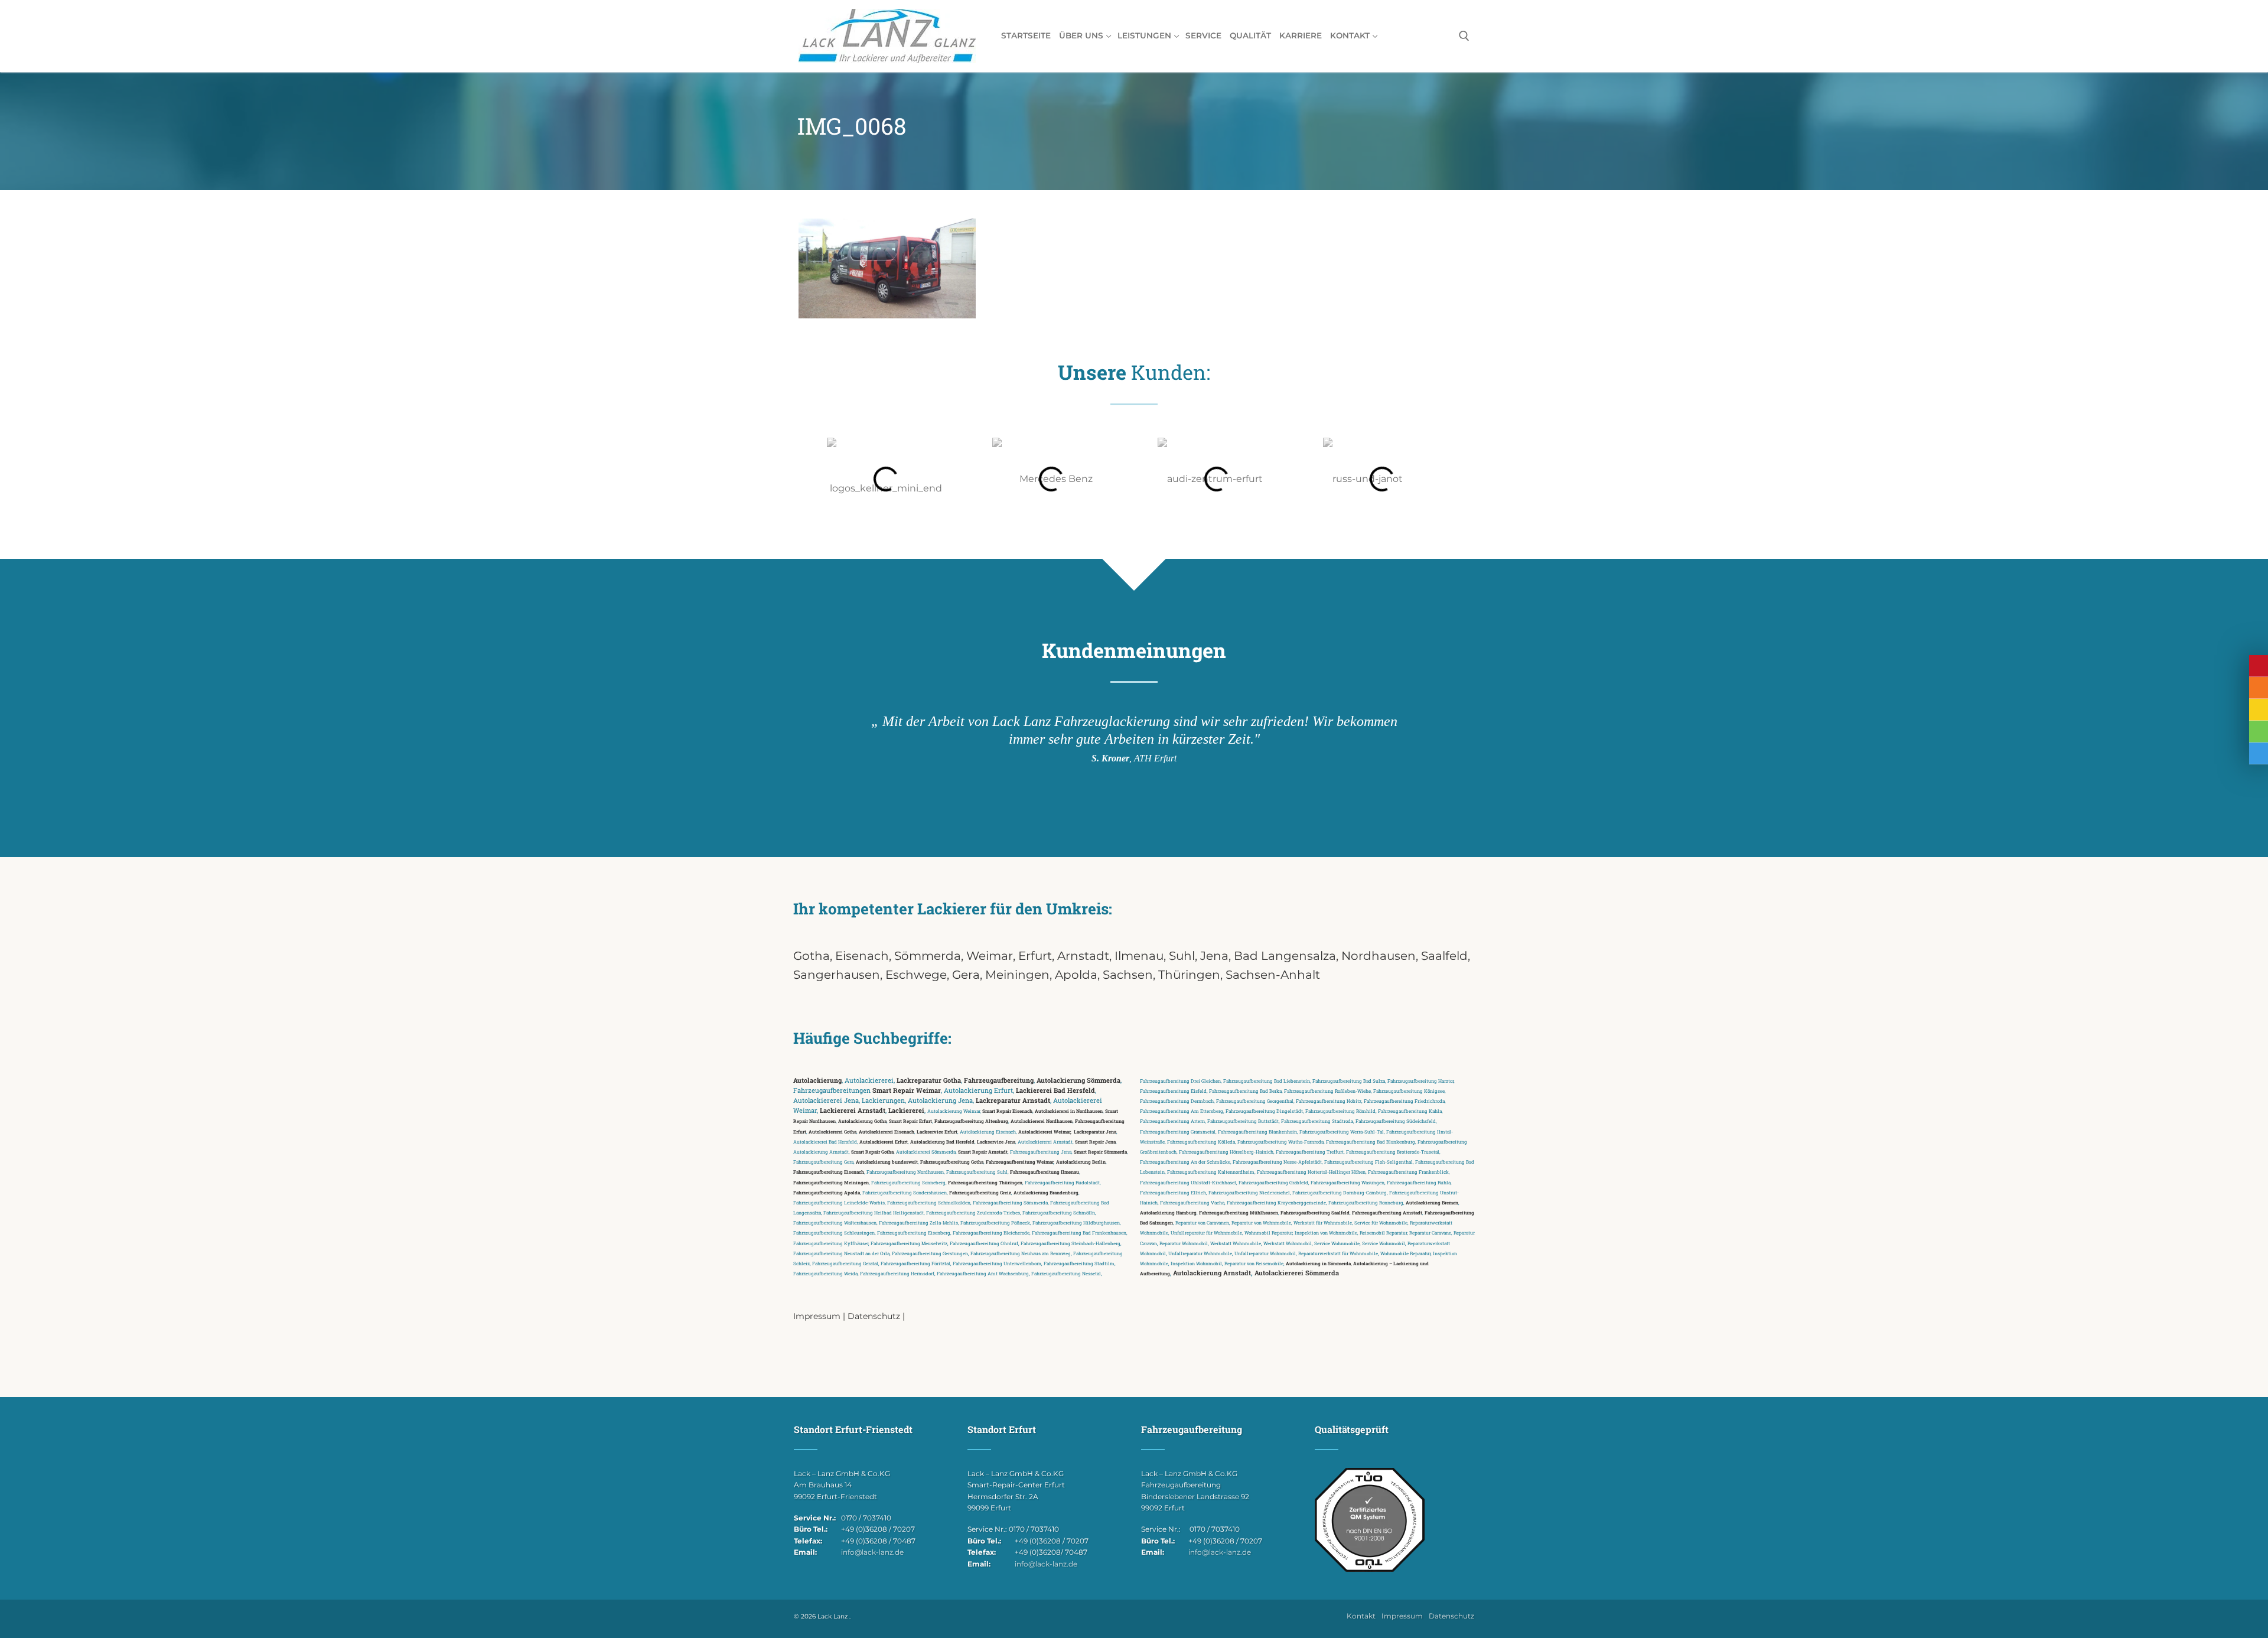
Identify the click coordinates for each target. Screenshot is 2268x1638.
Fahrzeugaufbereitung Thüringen (985, 1182)
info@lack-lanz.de (872, 1552)
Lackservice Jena (996, 1142)
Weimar (990, 956)
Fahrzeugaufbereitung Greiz (980, 1192)
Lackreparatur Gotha (929, 1080)
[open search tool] (1464, 36)
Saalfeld (1444, 956)
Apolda (1076, 975)
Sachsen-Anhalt (1273, 975)
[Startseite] (2259, 666)
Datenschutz (874, 1316)
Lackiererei (906, 1111)
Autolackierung (817, 1080)
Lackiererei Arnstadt (853, 1111)
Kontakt (1361, 1616)
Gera (966, 975)
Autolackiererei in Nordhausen (1069, 1111)
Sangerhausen (837, 975)
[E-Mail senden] (2259, 710)
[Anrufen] (2259, 688)
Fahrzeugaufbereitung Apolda (827, 1192)
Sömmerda (928, 956)
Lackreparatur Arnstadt (1013, 1100)
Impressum (817, 1316)
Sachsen (1128, 975)
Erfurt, (1038, 956)
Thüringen (1189, 975)
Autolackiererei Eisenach (887, 1131)
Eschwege (916, 975)
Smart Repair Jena (1095, 1142)
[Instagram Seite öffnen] (2259, 732)
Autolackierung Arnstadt (1212, 1273)
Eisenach (862, 956)
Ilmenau (1139, 956)
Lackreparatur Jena (1095, 1131)
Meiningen (1017, 975)
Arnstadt (1083, 956)
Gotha (812, 956)
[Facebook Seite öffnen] (2259, 753)
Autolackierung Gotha (862, 1121)
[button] (815, 479)
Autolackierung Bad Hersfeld (942, 1142)
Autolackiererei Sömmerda (1297, 1273)
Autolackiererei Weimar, (1045, 1131)
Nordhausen (1379, 956)
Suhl (1182, 956)
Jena (1214, 956)
